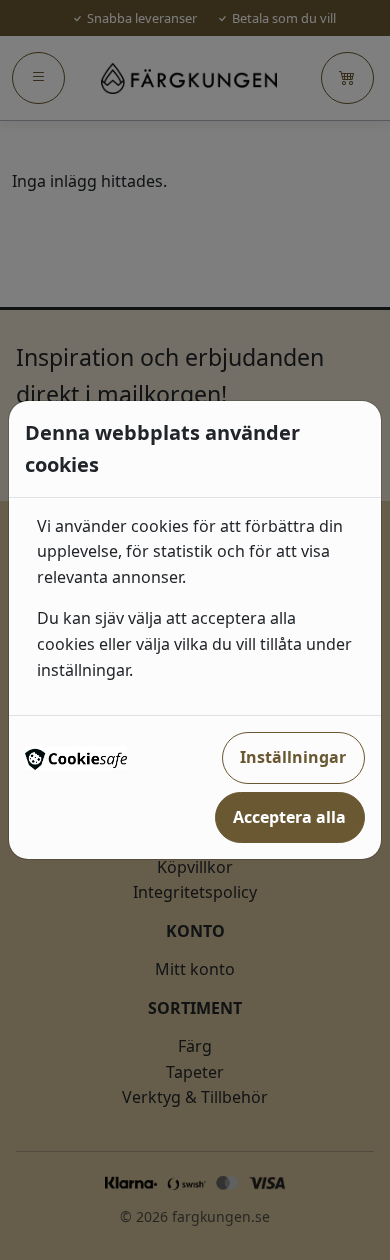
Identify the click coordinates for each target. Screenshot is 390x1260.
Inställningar (293, 757)
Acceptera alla (289, 817)
